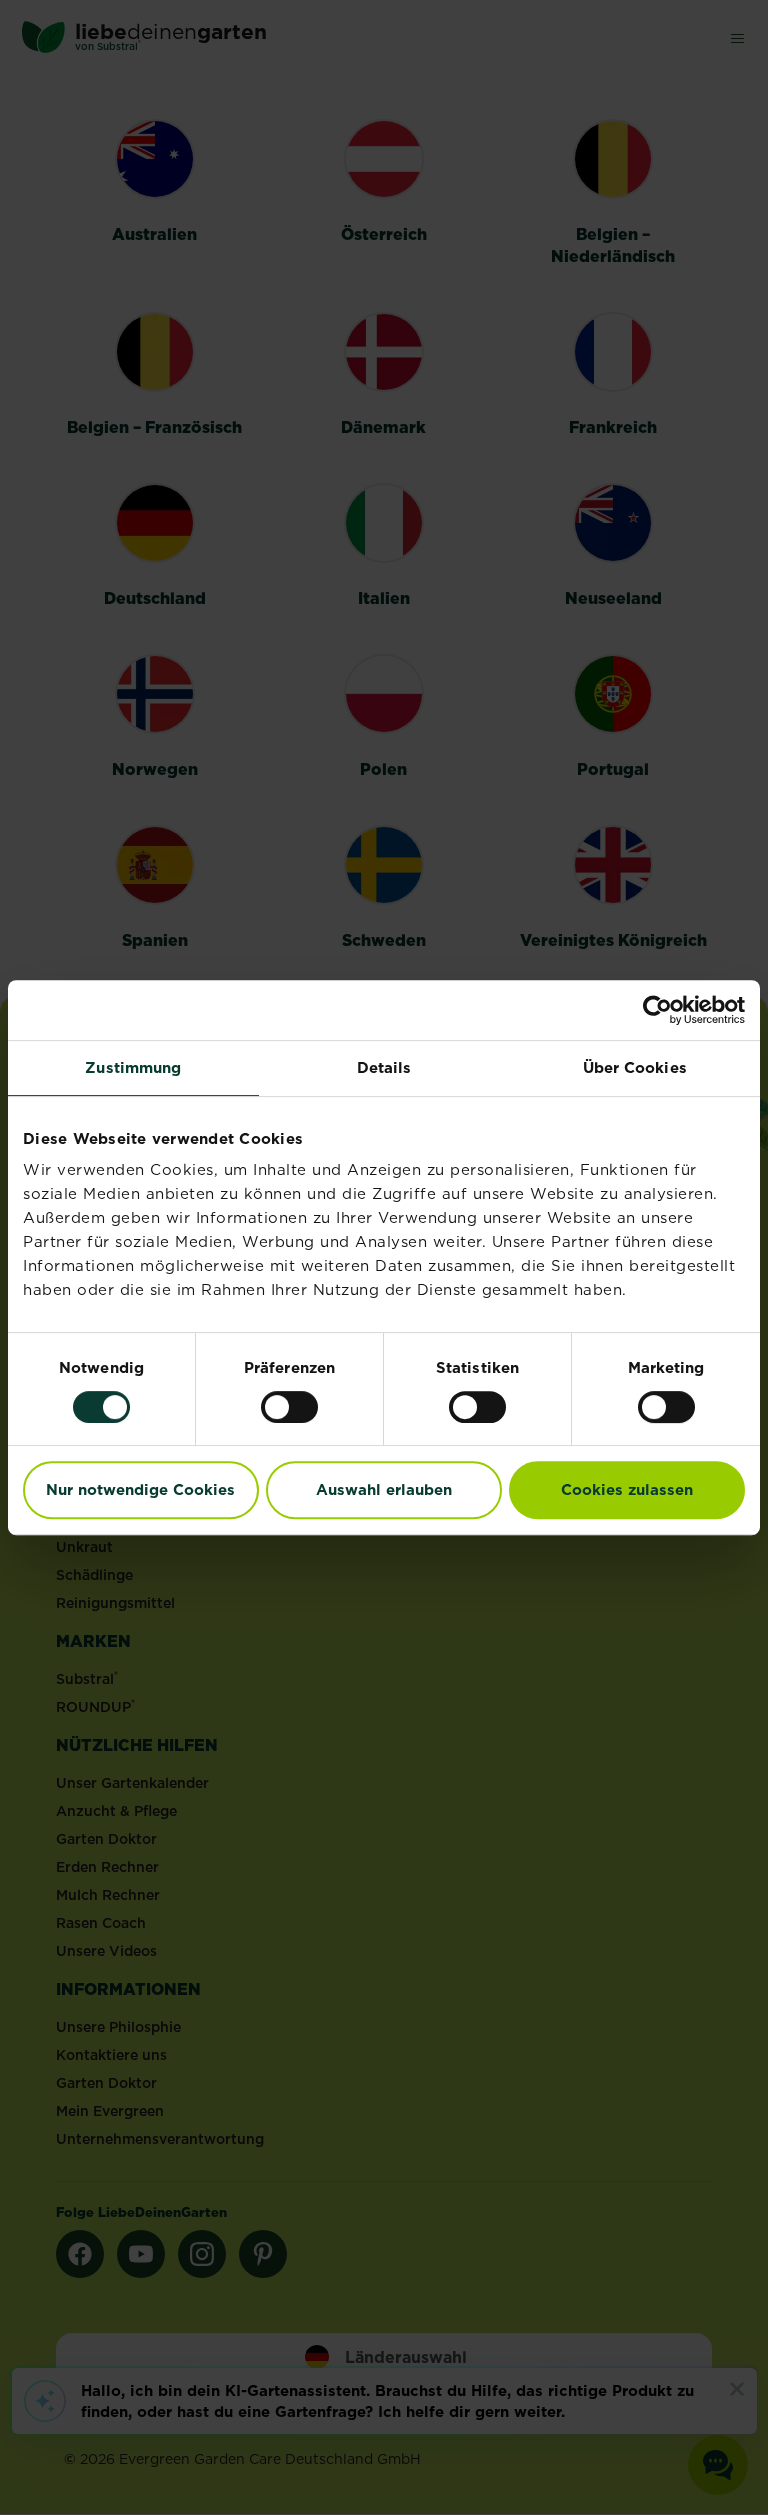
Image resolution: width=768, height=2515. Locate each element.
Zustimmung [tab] (133, 1067)
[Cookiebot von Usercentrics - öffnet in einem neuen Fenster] (657, 1010)
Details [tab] (384, 1067)
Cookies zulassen (627, 1489)
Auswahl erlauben (384, 1489)
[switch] (289, 1407)
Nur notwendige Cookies (140, 1489)
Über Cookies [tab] (635, 1067)
